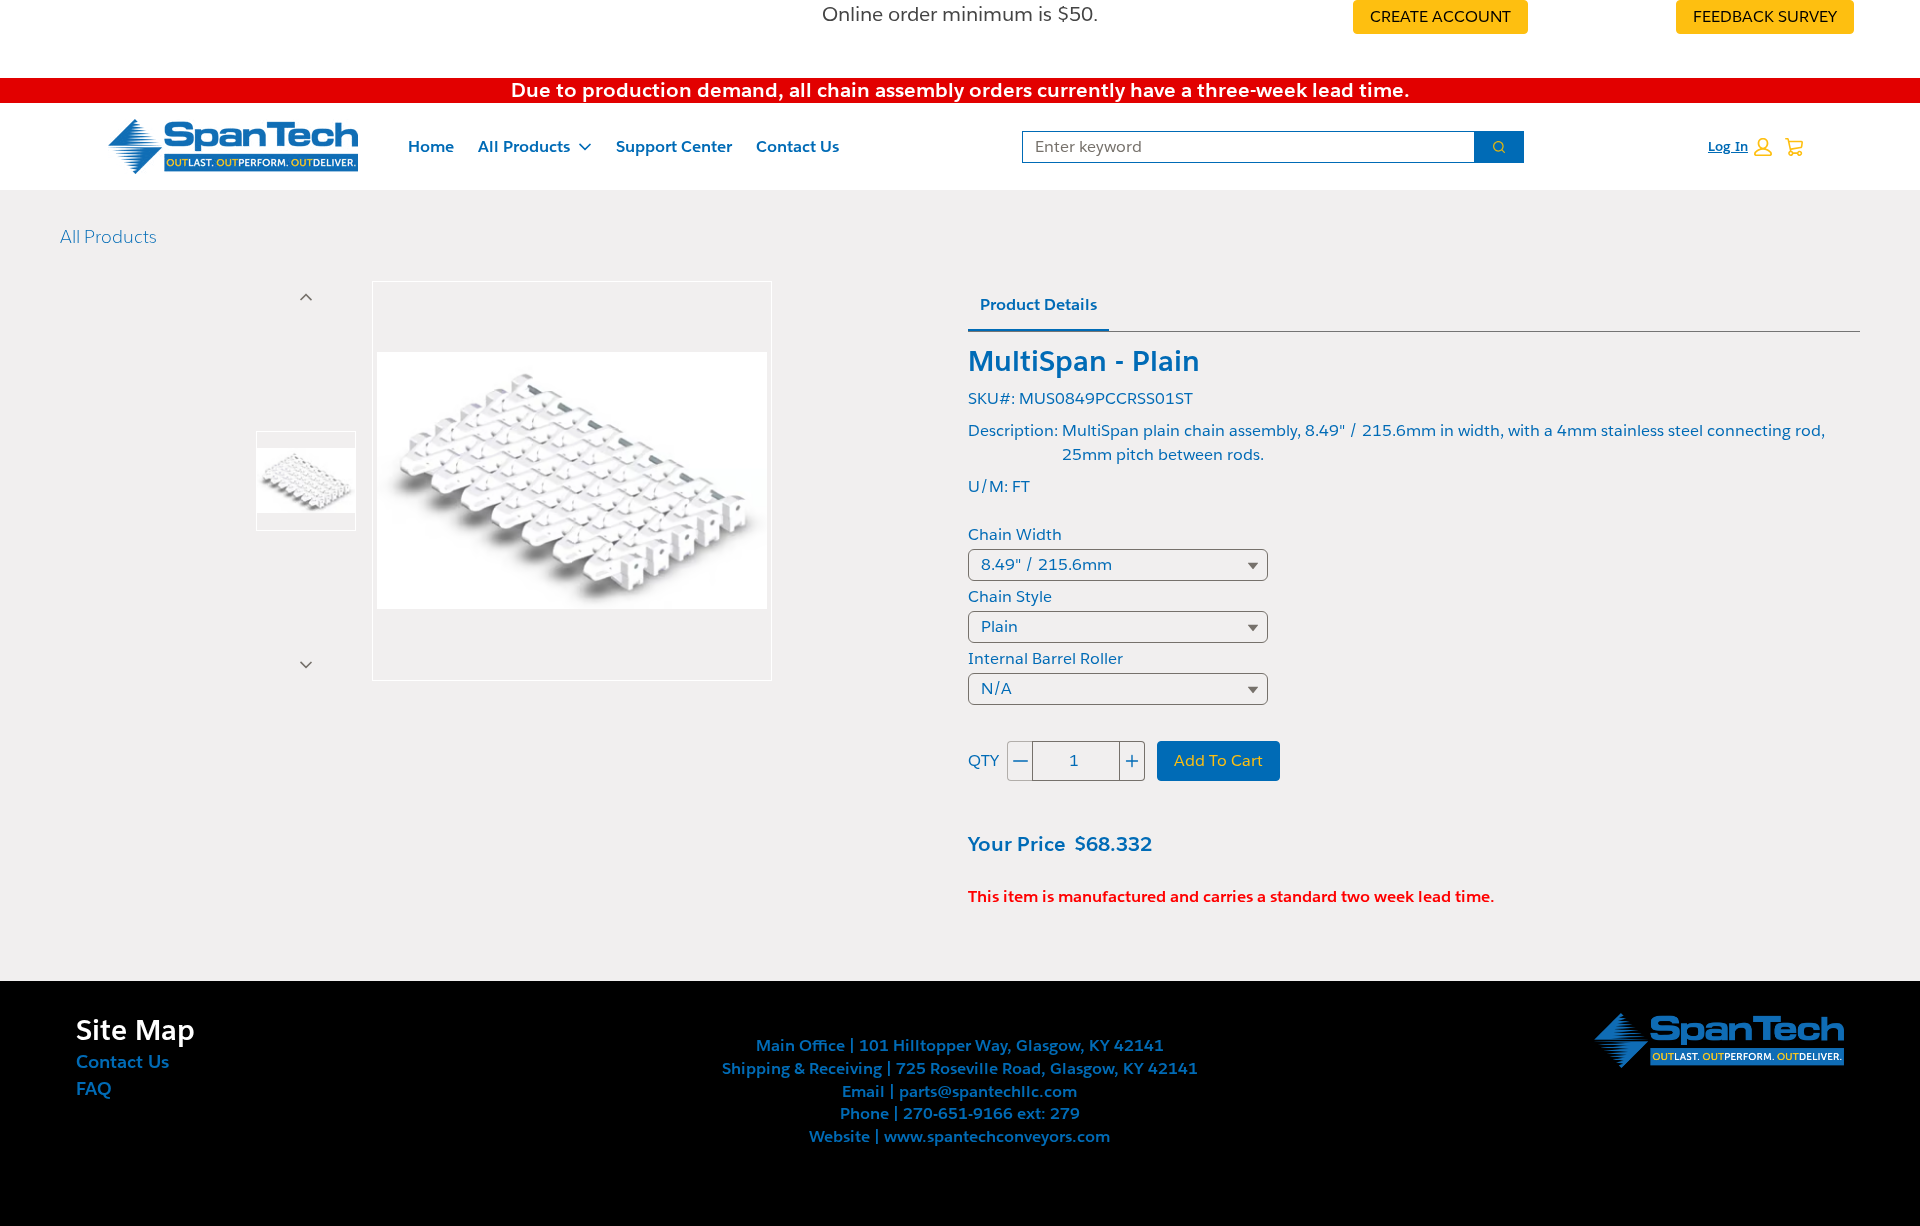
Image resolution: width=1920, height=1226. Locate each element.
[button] (1740, 147)
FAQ (94, 1088)
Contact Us (797, 146)
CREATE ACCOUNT (1440, 16)
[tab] (306, 481)
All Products (524, 146)
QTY (983, 760)
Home (431, 146)
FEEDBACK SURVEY (1765, 16)
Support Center (674, 146)
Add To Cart (1218, 760)
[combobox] (1240, 147)
